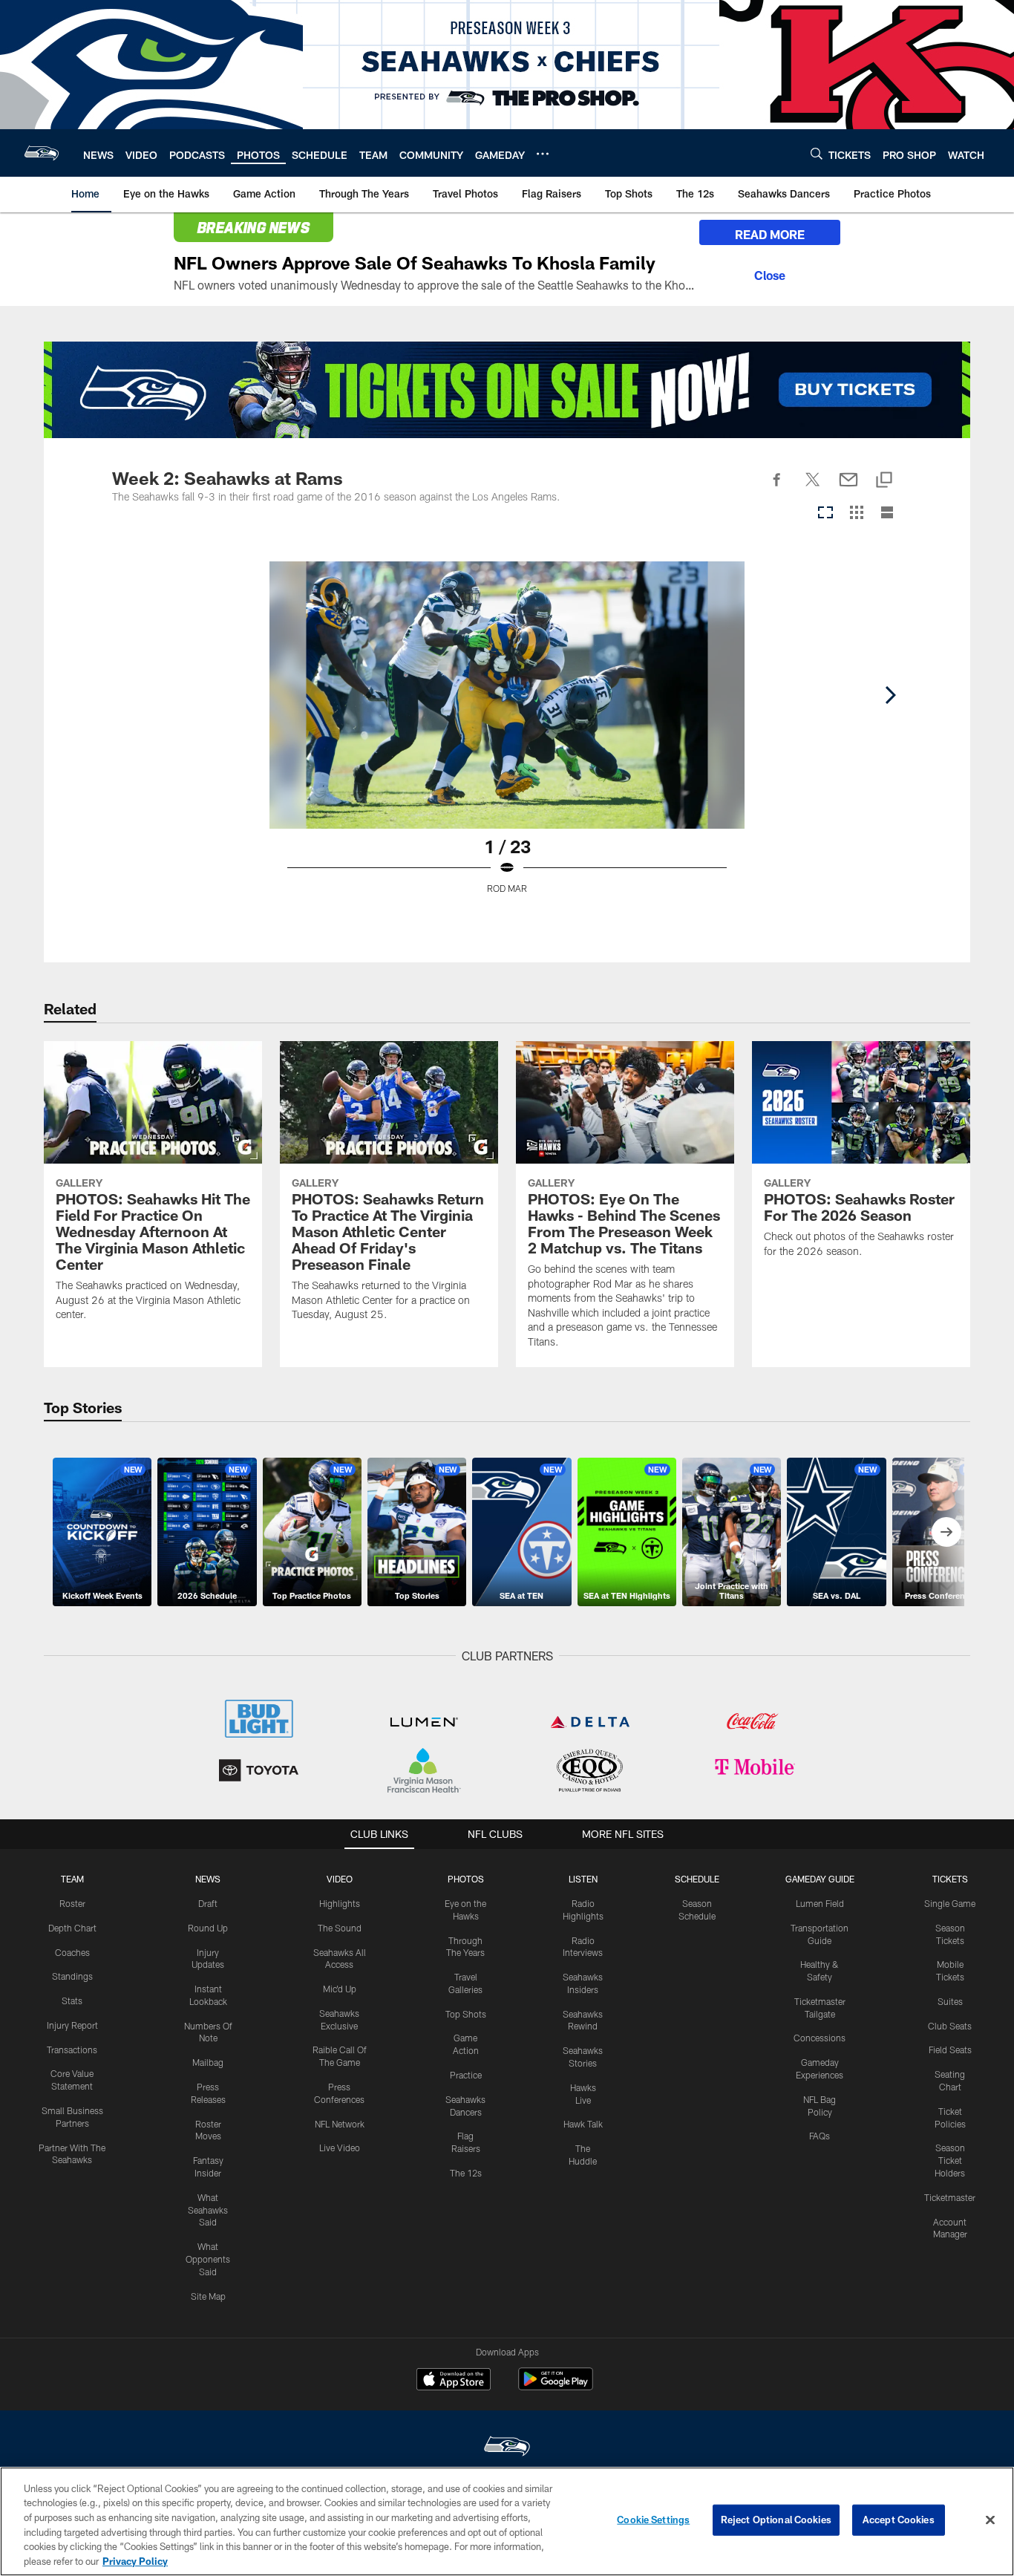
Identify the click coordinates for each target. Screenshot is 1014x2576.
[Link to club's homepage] (42, 153)
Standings (72, 1976)
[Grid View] (856, 513)
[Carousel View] (825, 513)
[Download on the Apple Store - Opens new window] (454, 2381)
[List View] (887, 513)
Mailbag (208, 2062)
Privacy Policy (135, 2560)
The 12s (466, 2173)
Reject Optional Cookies (776, 2520)
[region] (507, 2521)
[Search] (817, 153)
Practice (466, 2075)
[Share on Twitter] (813, 488)
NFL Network (340, 2124)
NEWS (208, 1879)
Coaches (72, 1952)
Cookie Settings (653, 2520)
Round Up (208, 1928)
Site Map (208, 2296)
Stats (72, 2001)
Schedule (697, 1879)
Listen (583, 1879)
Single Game (950, 1903)
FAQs (820, 2136)
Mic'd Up (340, 1989)
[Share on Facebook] (777, 488)
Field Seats (950, 2050)
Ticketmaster (950, 2197)
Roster (72, 1903)
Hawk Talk (583, 2124)
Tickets (950, 1879)
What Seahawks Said (208, 2210)
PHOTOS (466, 1879)
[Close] (770, 273)
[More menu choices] (543, 154)
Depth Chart (72, 1928)
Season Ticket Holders (950, 2160)
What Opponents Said (208, 2259)
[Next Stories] (946, 1532)
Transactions (72, 2050)
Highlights (340, 1903)
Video (340, 1879)
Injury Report (72, 2025)
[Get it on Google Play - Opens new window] (556, 2386)
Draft (208, 1903)
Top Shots (466, 2014)
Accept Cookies (899, 2520)
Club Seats (950, 2026)
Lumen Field (820, 1903)
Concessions (820, 2038)
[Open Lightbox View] (507, 737)
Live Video (340, 2148)
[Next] (890, 695)
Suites (950, 2001)
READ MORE (770, 234)
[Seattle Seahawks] (507, 2448)
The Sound (340, 1928)
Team (72, 1879)
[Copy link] (884, 481)
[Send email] (848, 488)
